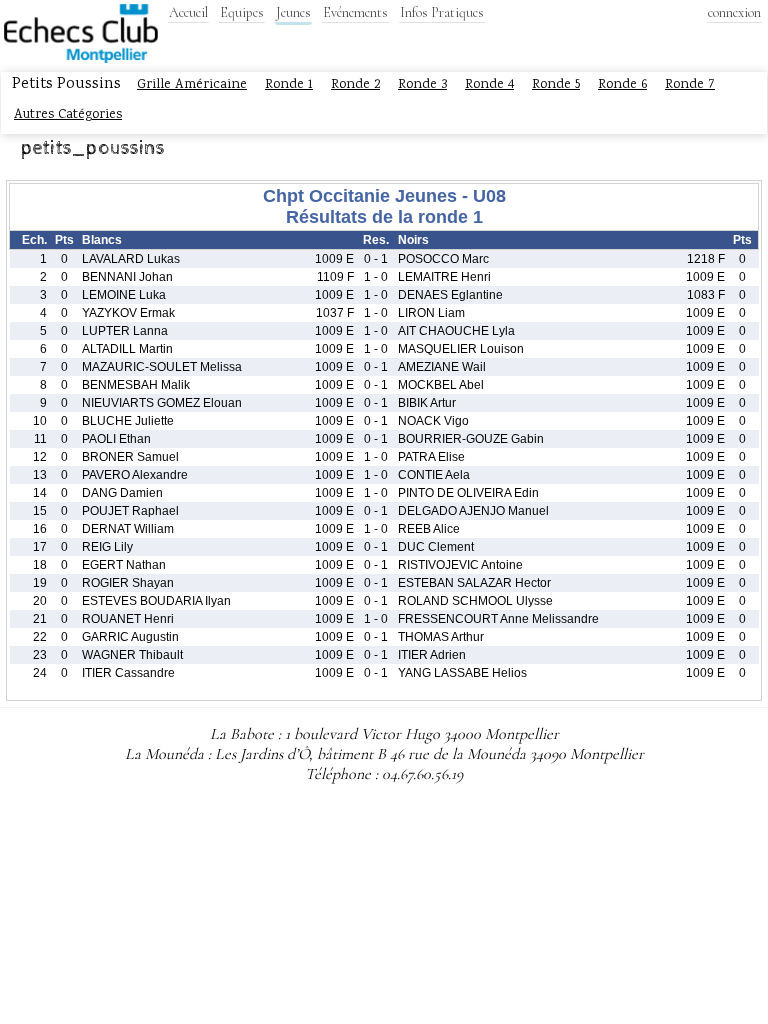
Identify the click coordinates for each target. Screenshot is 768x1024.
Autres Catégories (68, 115)
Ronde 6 (622, 85)
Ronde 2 (355, 85)
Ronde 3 (422, 85)
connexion (734, 12)
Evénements (355, 12)
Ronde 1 (289, 85)
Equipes (242, 12)
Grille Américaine (192, 85)
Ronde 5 (556, 85)
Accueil (188, 12)
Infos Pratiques (442, 12)
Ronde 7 (690, 85)
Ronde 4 (489, 85)
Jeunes (293, 12)
